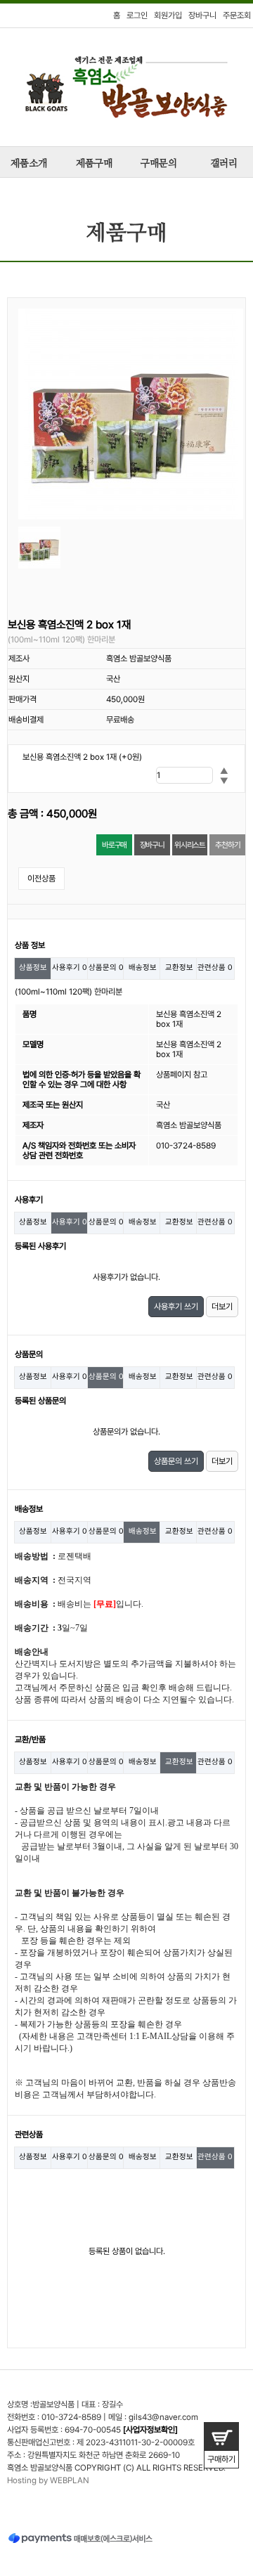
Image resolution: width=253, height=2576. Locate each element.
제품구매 (94, 164)
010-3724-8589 (71, 2417)
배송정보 (143, 967)
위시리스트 (190, 845)
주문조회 (237, 15)
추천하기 (227, 845)
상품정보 (33, 967)
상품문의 (106, 967)
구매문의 (159, 164)
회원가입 (168, 15)
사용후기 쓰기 (176, 1307)
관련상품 (215, 967)
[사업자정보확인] (150, 2430)
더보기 (222, 1307)
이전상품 (41, 879)
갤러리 (224, 164)
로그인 (137, 15)
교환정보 (179, 967)
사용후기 (70, 967)
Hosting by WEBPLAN (48, 2480)
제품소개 (29, 164)
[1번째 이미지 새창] (39, 548)
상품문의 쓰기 (176, 1461)
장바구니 (202, 15)
